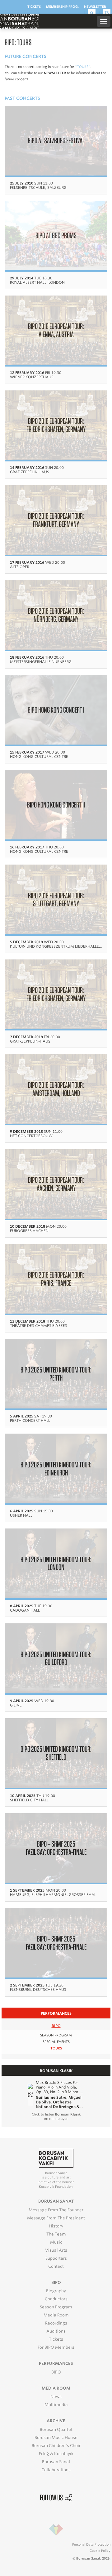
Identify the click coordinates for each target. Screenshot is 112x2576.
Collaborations (56, 2470)
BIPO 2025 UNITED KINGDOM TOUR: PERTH (56, 1374)
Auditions (56, 2331)
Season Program (56, 2307)
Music (56, 2242)
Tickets (56, 2339)
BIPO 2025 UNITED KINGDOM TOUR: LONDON (56, 1563)
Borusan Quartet (56, 2429)
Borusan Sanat (56, 2462)
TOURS (56, 2048)
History (56, 2226)
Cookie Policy (100, 2551)
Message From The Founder (56, 2210)
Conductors (56, 2299)
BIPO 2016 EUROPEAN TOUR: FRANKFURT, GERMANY (56, 520)
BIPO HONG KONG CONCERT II (56, 805)
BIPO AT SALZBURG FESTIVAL (56, 140)
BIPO (56, 2026)
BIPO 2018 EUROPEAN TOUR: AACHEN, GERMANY (56, 1184)
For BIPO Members (56, 2347)
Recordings (56, 2323)
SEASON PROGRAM (56, 2035)
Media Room (56, 2315)
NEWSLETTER (95, 7)
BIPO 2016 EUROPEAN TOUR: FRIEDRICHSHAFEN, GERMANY (56, 425)
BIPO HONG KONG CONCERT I (56, 710)
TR (107, 13)
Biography (56, 2291)
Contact (56, 2266)
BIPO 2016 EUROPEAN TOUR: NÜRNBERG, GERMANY (56, 615)
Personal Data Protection (91, 2544)
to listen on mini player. (56, 2116)
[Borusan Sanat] (20, 21)
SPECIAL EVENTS (56, 2042)
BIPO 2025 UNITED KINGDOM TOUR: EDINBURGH (56, 1468)
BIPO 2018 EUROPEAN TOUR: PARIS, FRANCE (56, 1279)
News (56, 2397)
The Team (56, 2234)
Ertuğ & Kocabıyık (56, 2454)
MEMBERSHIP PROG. (62, 7)
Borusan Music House (56, 2438)
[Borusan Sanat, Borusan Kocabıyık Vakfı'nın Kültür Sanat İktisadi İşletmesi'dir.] (56, 2158)
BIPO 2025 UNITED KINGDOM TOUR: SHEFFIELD (56, 1753)
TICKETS (34, 7)
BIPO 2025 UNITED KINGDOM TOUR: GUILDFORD (56, 1658)
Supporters (56, 2258)
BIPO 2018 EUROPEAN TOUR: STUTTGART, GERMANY (56, 899)
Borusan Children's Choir (56, 2446)
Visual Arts (56, 2250)
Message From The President (56, 2218)
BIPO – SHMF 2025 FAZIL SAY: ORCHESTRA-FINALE (56, 1848)
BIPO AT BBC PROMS (56, 235)
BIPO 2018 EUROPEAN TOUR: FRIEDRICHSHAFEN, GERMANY (56, 994)
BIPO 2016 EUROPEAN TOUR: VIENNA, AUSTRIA (56, 330)
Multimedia (56, 2405)
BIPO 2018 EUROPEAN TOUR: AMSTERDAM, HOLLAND (56, 1089)
